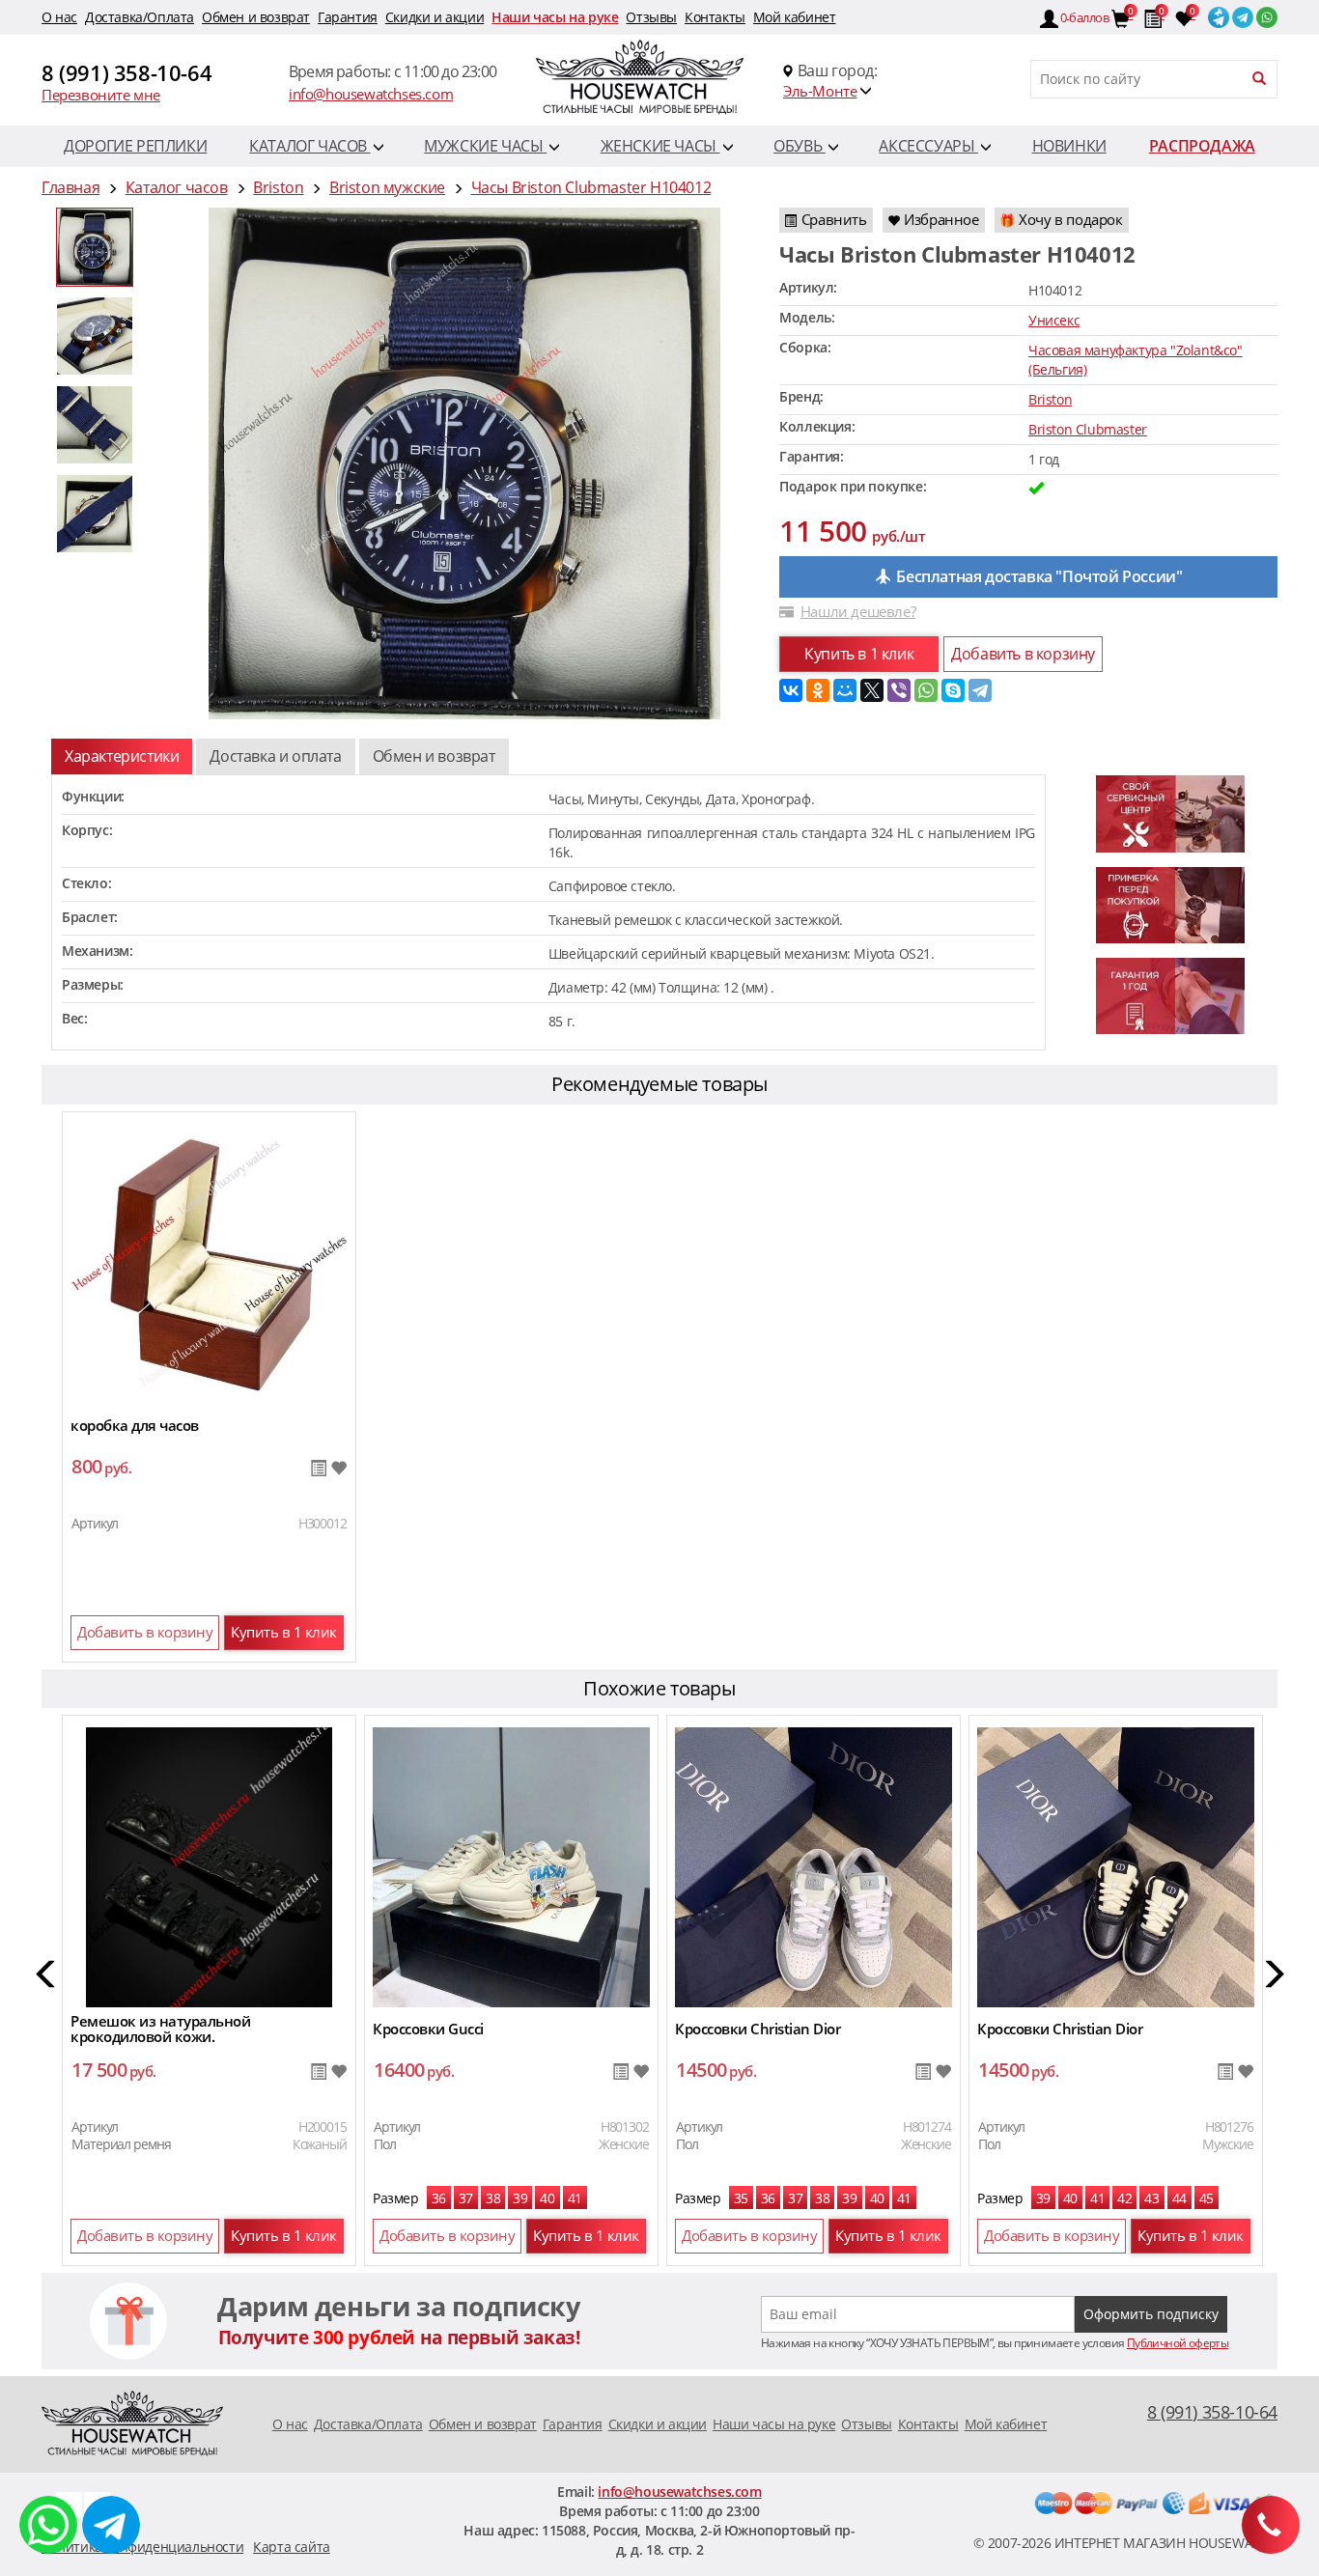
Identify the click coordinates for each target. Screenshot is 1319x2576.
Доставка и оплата (275, 756)
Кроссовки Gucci (428, 2029)
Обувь (800, 146)
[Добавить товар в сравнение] (318, 1470)
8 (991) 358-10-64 (126, 72)
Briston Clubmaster (1088, 429)
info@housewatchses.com (371, 94)
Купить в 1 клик (859, 654)
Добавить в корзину (1023, 654)
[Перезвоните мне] (1271, 2525)
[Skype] (953, 690)
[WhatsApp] (926, 690)
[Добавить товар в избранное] (338, 1469)
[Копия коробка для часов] (209, 1262)
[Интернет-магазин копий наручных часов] (132, 2422)
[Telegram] (980, 690)
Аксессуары (928, 146)
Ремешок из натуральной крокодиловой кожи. (160, 2029)
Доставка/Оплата (140, 17)
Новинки (1069, 146)
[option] (95, 247)
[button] (47, 1977)
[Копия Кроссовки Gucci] (511, 1866)
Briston (1050, 399)
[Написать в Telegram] (111, 2525)
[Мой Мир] (845, 690)
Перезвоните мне (101, 95)
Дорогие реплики (135, 146)
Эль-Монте (820, 91)
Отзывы (651, 17)
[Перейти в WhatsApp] (1265, 13)
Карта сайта (292, 2547)
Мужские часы (485, 146)
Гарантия (348, 17)
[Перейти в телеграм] (1241, 13)
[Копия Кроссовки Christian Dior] (814, 1866)
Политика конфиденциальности (142, 2547)
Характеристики (122, 756)
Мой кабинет (795, 17)
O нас (59, 17)
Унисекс (1054, 320)
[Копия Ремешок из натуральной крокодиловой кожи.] (209, 1866)
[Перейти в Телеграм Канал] (1217, 13)
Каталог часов (309, 146)
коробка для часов (135, 1425)
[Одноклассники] (818, 690)
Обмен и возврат (256, 17)
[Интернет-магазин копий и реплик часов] (659, 80)
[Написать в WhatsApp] (48, 2525)
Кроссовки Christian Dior (758, 2029)
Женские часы (660, 146)
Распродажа (1202, 146)
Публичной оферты (1178, 2343)
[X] (872, 690)
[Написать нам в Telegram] (69, 2503)
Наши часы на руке (555, 17)
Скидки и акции (435, 17)
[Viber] (899, 690)
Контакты (715, 17)
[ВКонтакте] (791, 690)
